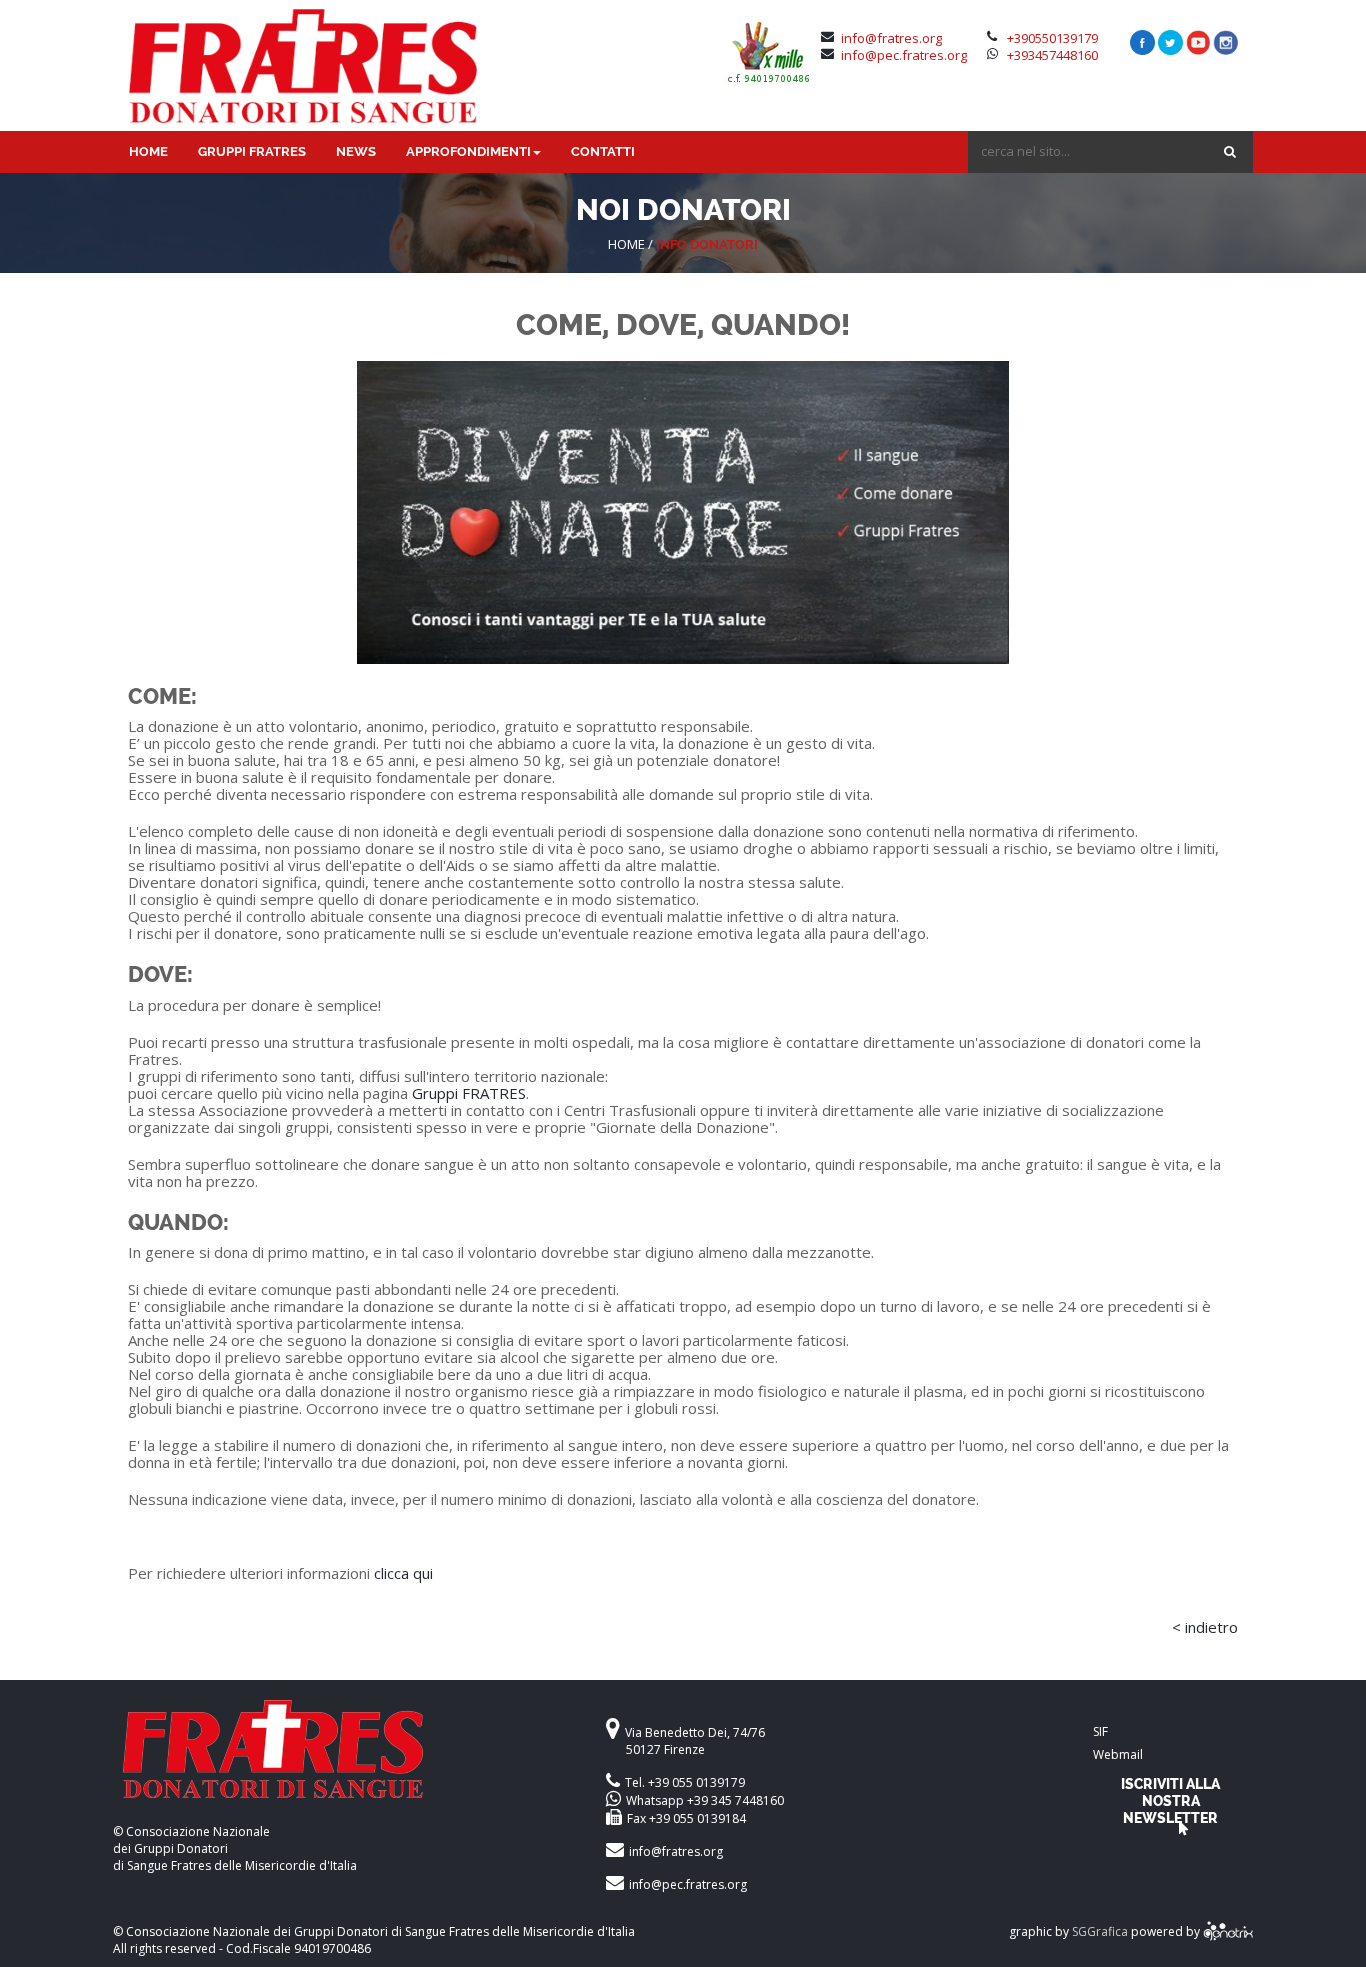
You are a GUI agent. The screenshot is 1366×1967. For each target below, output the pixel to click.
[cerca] (1230, 151)
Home (626, 244)
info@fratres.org (891, 38)
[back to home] (342, 1761)
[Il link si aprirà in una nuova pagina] (1228, 1931)
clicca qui (403, 1573)
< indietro (1205, 1627)
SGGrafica (1100, 1931)
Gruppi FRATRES (469, 1093)
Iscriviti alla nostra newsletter (1170, 1800)
